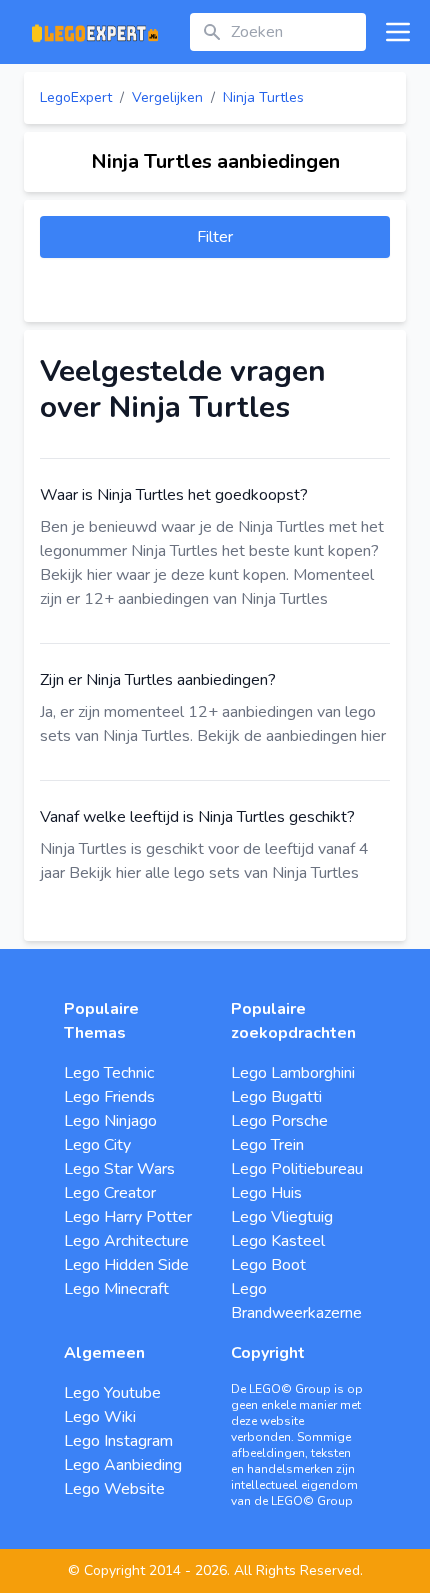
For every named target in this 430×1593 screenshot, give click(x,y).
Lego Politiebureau (297, 1169)
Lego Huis (266, 1193)
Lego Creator (110, 1193)
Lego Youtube (112, 1393)
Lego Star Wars (119, 1169)
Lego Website (114, 1489)
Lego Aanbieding (123, 1465)
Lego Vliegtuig (282, 1217)
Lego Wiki (100, 1417)
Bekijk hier (76, 575)
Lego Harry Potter (128, 1217)
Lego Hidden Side (126, 1265)
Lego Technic (109, 1073)
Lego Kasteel (278, 1241)
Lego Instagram (118, 1441)
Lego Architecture (126, 1241)
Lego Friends (109, 1097)
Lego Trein (267, 1145)
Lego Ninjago (110, 1121)
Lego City (97, 1145)
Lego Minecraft (116, 1289)
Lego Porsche (279, 1121)
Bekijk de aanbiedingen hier (291, 736)
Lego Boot (268, 1265)
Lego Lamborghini (293, 1073)
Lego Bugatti (276, 1097)
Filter (215, 237)
